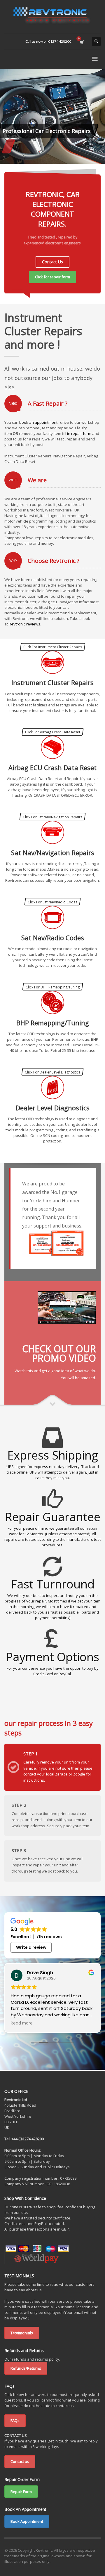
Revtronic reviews (24, 624)
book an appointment (38, 422)
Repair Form (21, 2492)
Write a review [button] (31, 1947)
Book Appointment (27, 2521)
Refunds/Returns (26, 2368)
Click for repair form (52, 277)
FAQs (15, 2421)
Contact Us (52, 262)
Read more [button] (22, 2023)
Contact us (20, 2461)
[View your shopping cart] (82, 42)
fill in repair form (77, 433)
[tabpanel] (52, 116)
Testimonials (22, 2333)
